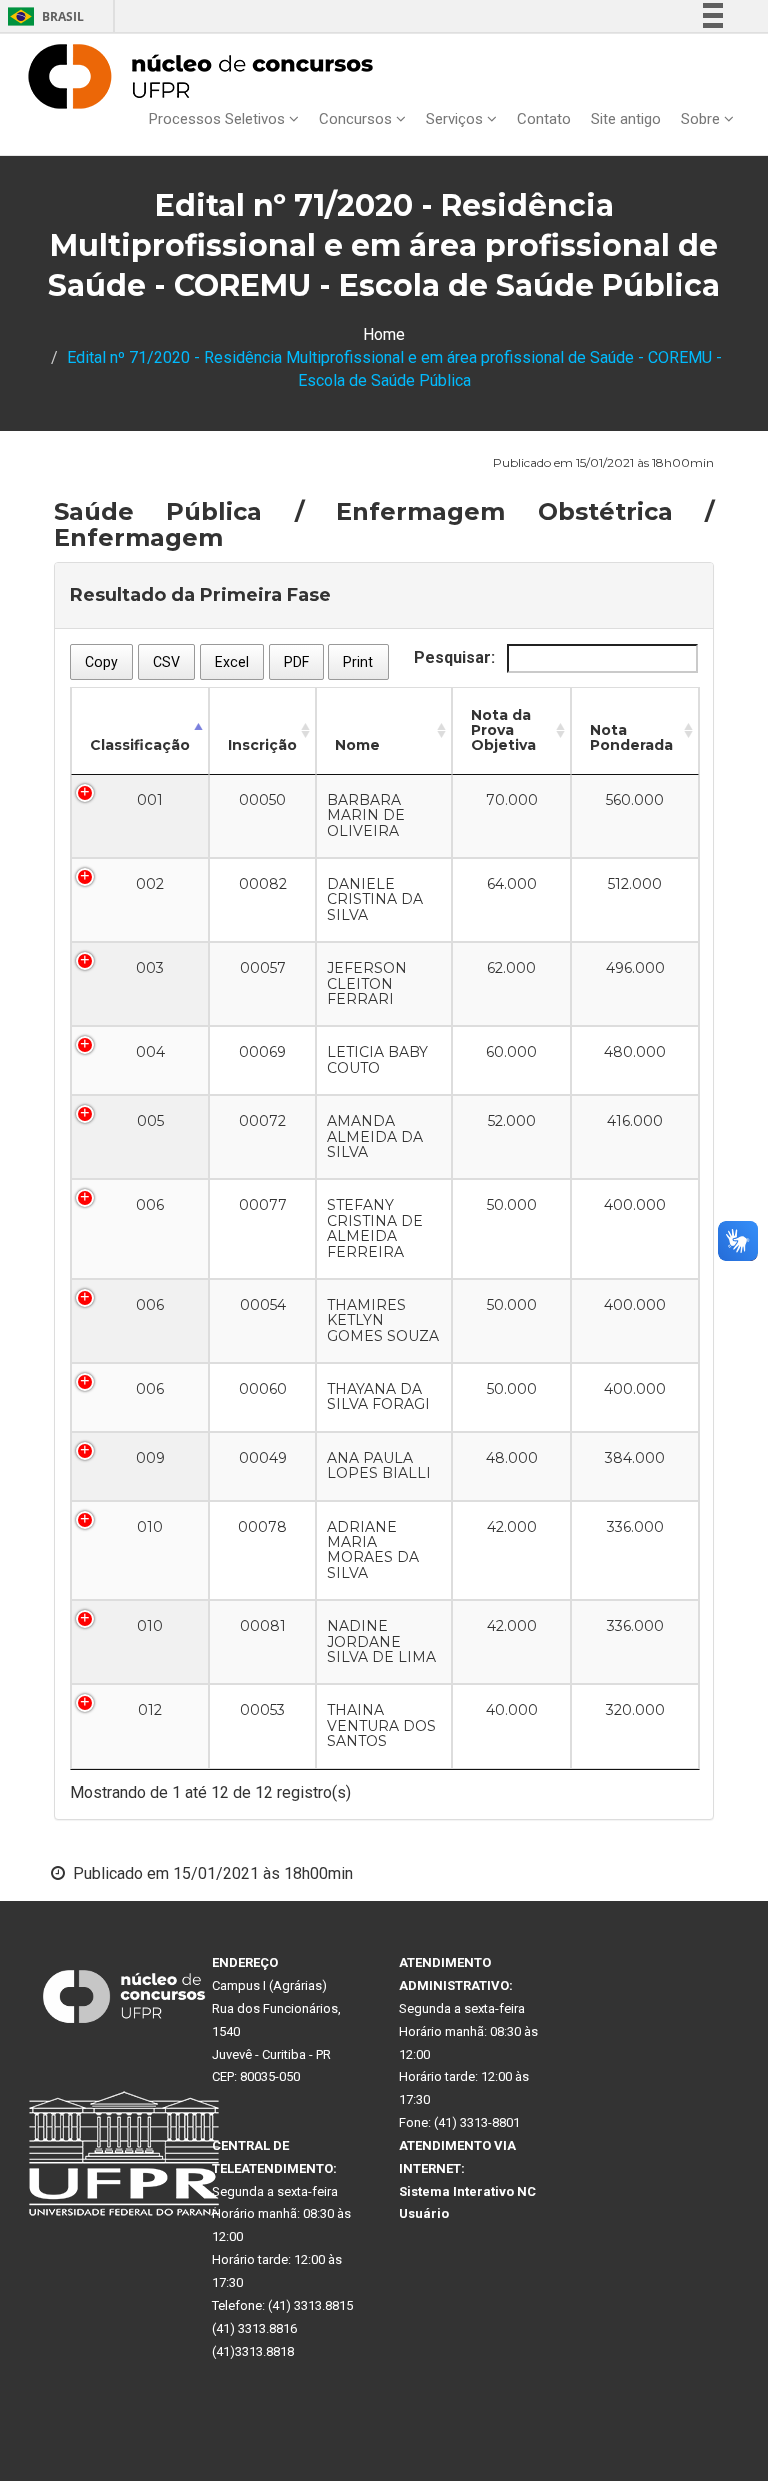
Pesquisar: (456, 657)
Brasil (42, 16)
